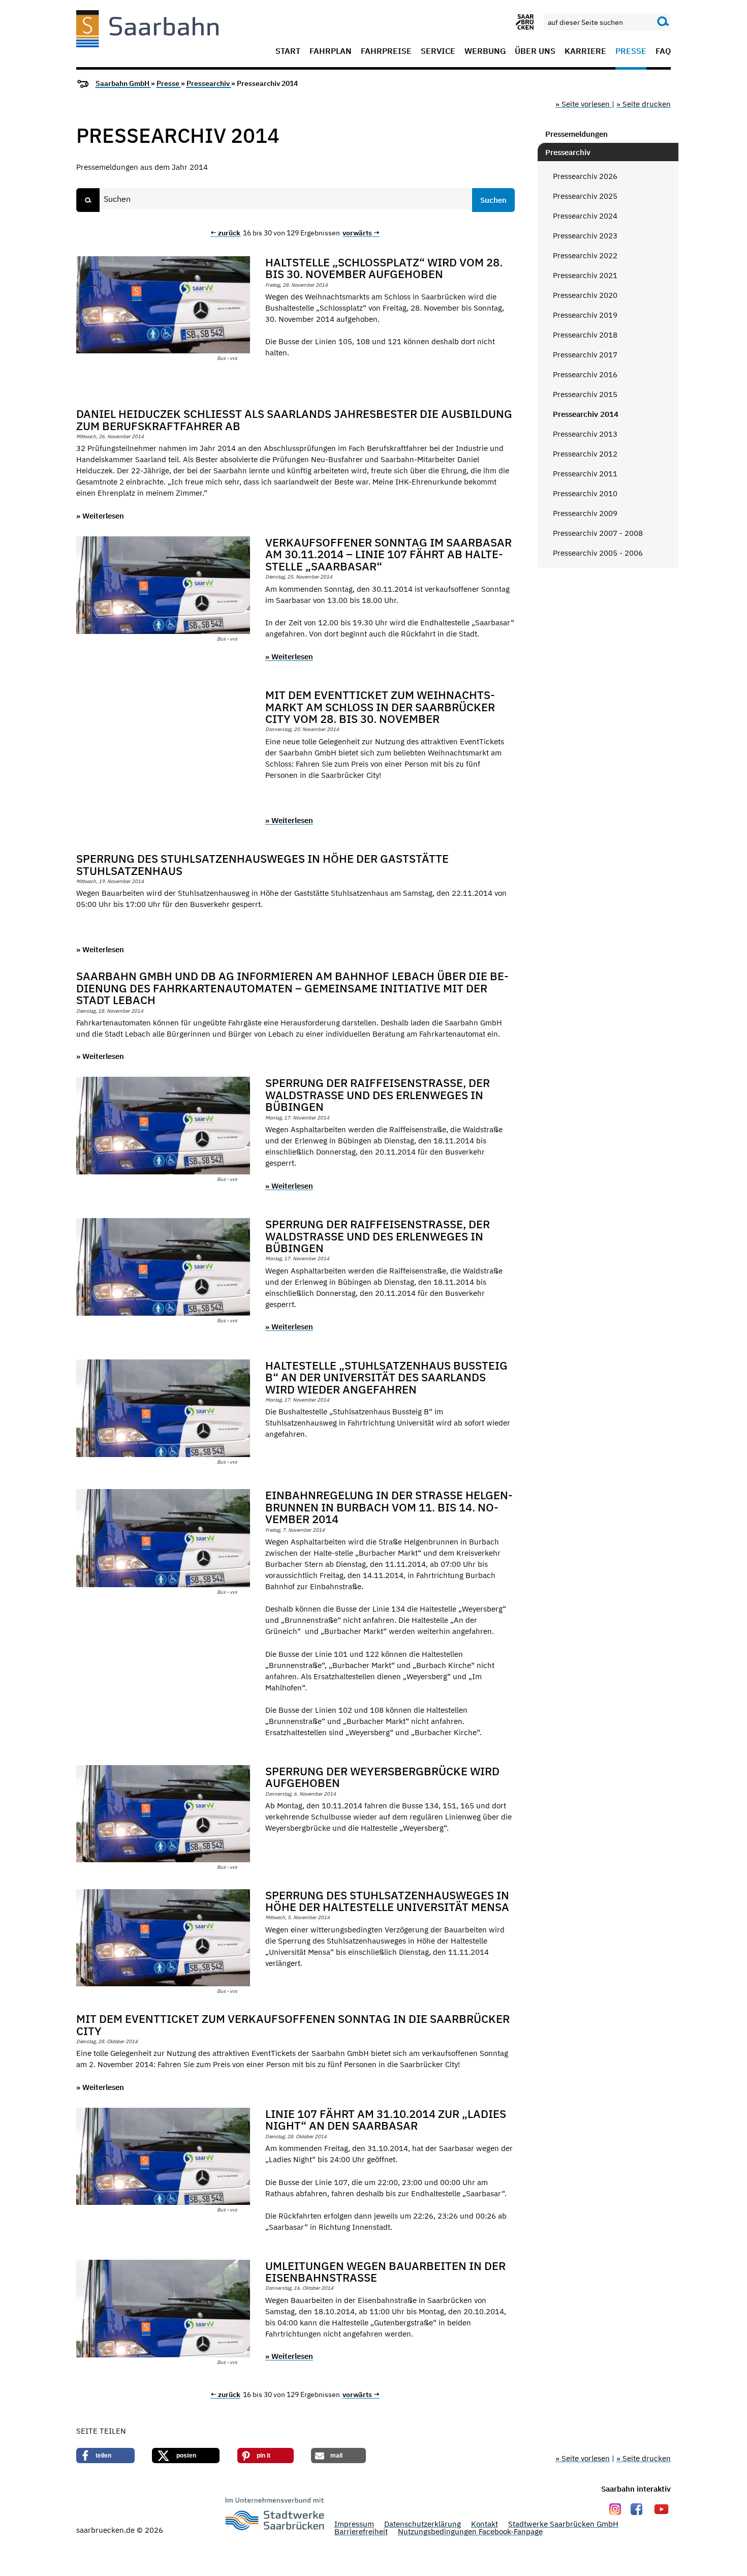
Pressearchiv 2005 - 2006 (598, 553)
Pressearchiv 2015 (585, 394)
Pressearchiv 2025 (585, 196)
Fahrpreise (386, 51)
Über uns (535, 51)
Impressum (354, 2524)
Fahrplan (331, 51)
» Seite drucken (644, 104)
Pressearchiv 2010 (585, 493)
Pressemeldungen (577, 134)
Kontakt (485, 2524)
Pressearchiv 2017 (585, 355)
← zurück (225, 233)
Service (438, 51)
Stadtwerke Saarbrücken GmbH (563, 2524)
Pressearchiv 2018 (585, 335)
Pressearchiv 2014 (586, 414)
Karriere (585, 51)
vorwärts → (361, 233)
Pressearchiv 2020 (585, 295)
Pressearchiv (209, 83)
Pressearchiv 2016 (585, 374)
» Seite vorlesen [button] (584, 104)
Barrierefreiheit (361, 2532)
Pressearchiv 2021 (585, 275)
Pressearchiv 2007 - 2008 (598, 533)
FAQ (663, 51)
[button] (105, 2456)
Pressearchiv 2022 (585, 255)
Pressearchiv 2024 (585, 216)
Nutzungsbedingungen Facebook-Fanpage (470, 2532)
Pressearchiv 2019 (585, 315)
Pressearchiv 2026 (585, 176)
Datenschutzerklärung (423, 2524)
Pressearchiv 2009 (585, 513)
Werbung (485, 51)
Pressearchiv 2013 (585, 434)
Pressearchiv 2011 (585, 474)
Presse (631, 51)
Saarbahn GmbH (123, 83)
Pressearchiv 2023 (585, 236)
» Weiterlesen (100, 516)
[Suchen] (663, 22)
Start (288, 51)
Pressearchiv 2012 (585, 454)
